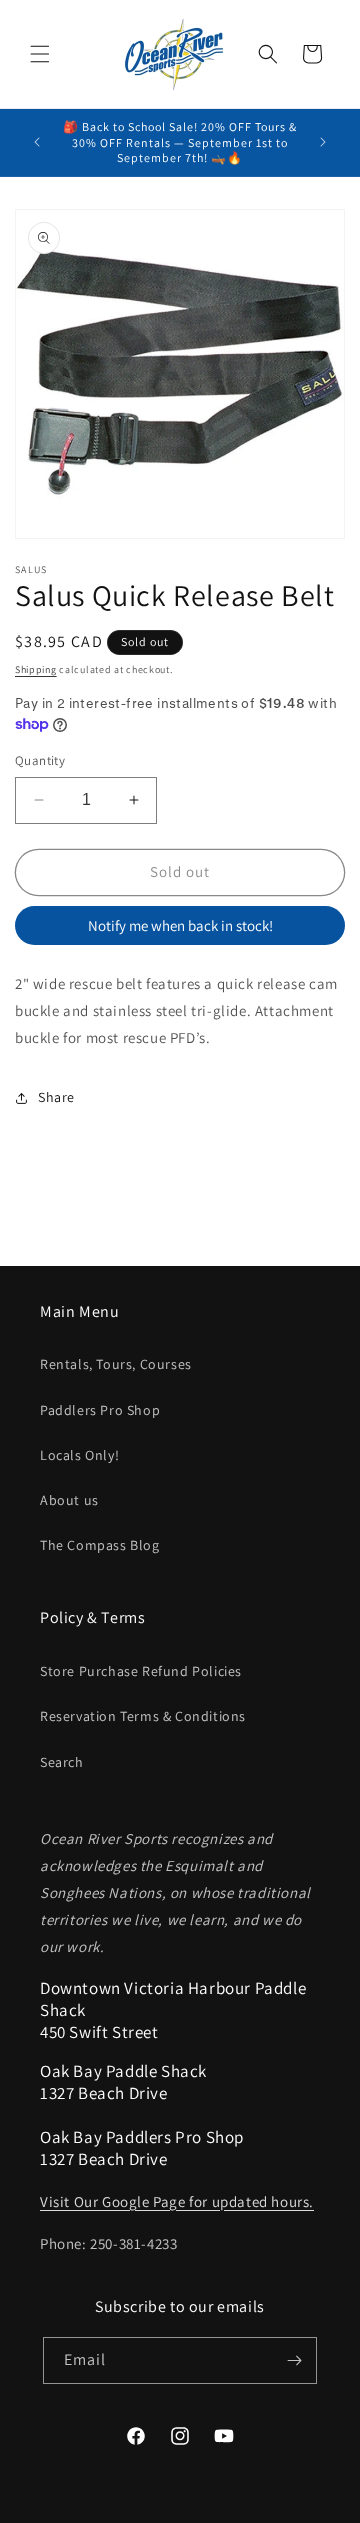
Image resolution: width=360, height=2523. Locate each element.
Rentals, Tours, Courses (116, 1364)
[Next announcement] (323, 142)
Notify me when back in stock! (180, 925)
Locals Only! (79, 1455)
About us (69, 1500)
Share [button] (56, 1097)
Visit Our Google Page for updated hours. (177, 2201)
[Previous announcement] (37, 142)
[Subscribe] (294, 2360)
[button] (40, 54)
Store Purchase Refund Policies (141, 1671)
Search (62, 1762)
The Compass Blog (100, 1545)
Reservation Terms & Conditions (143, 1716)
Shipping (36, 669)
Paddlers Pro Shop (100, 1410)
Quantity (40, 760)
